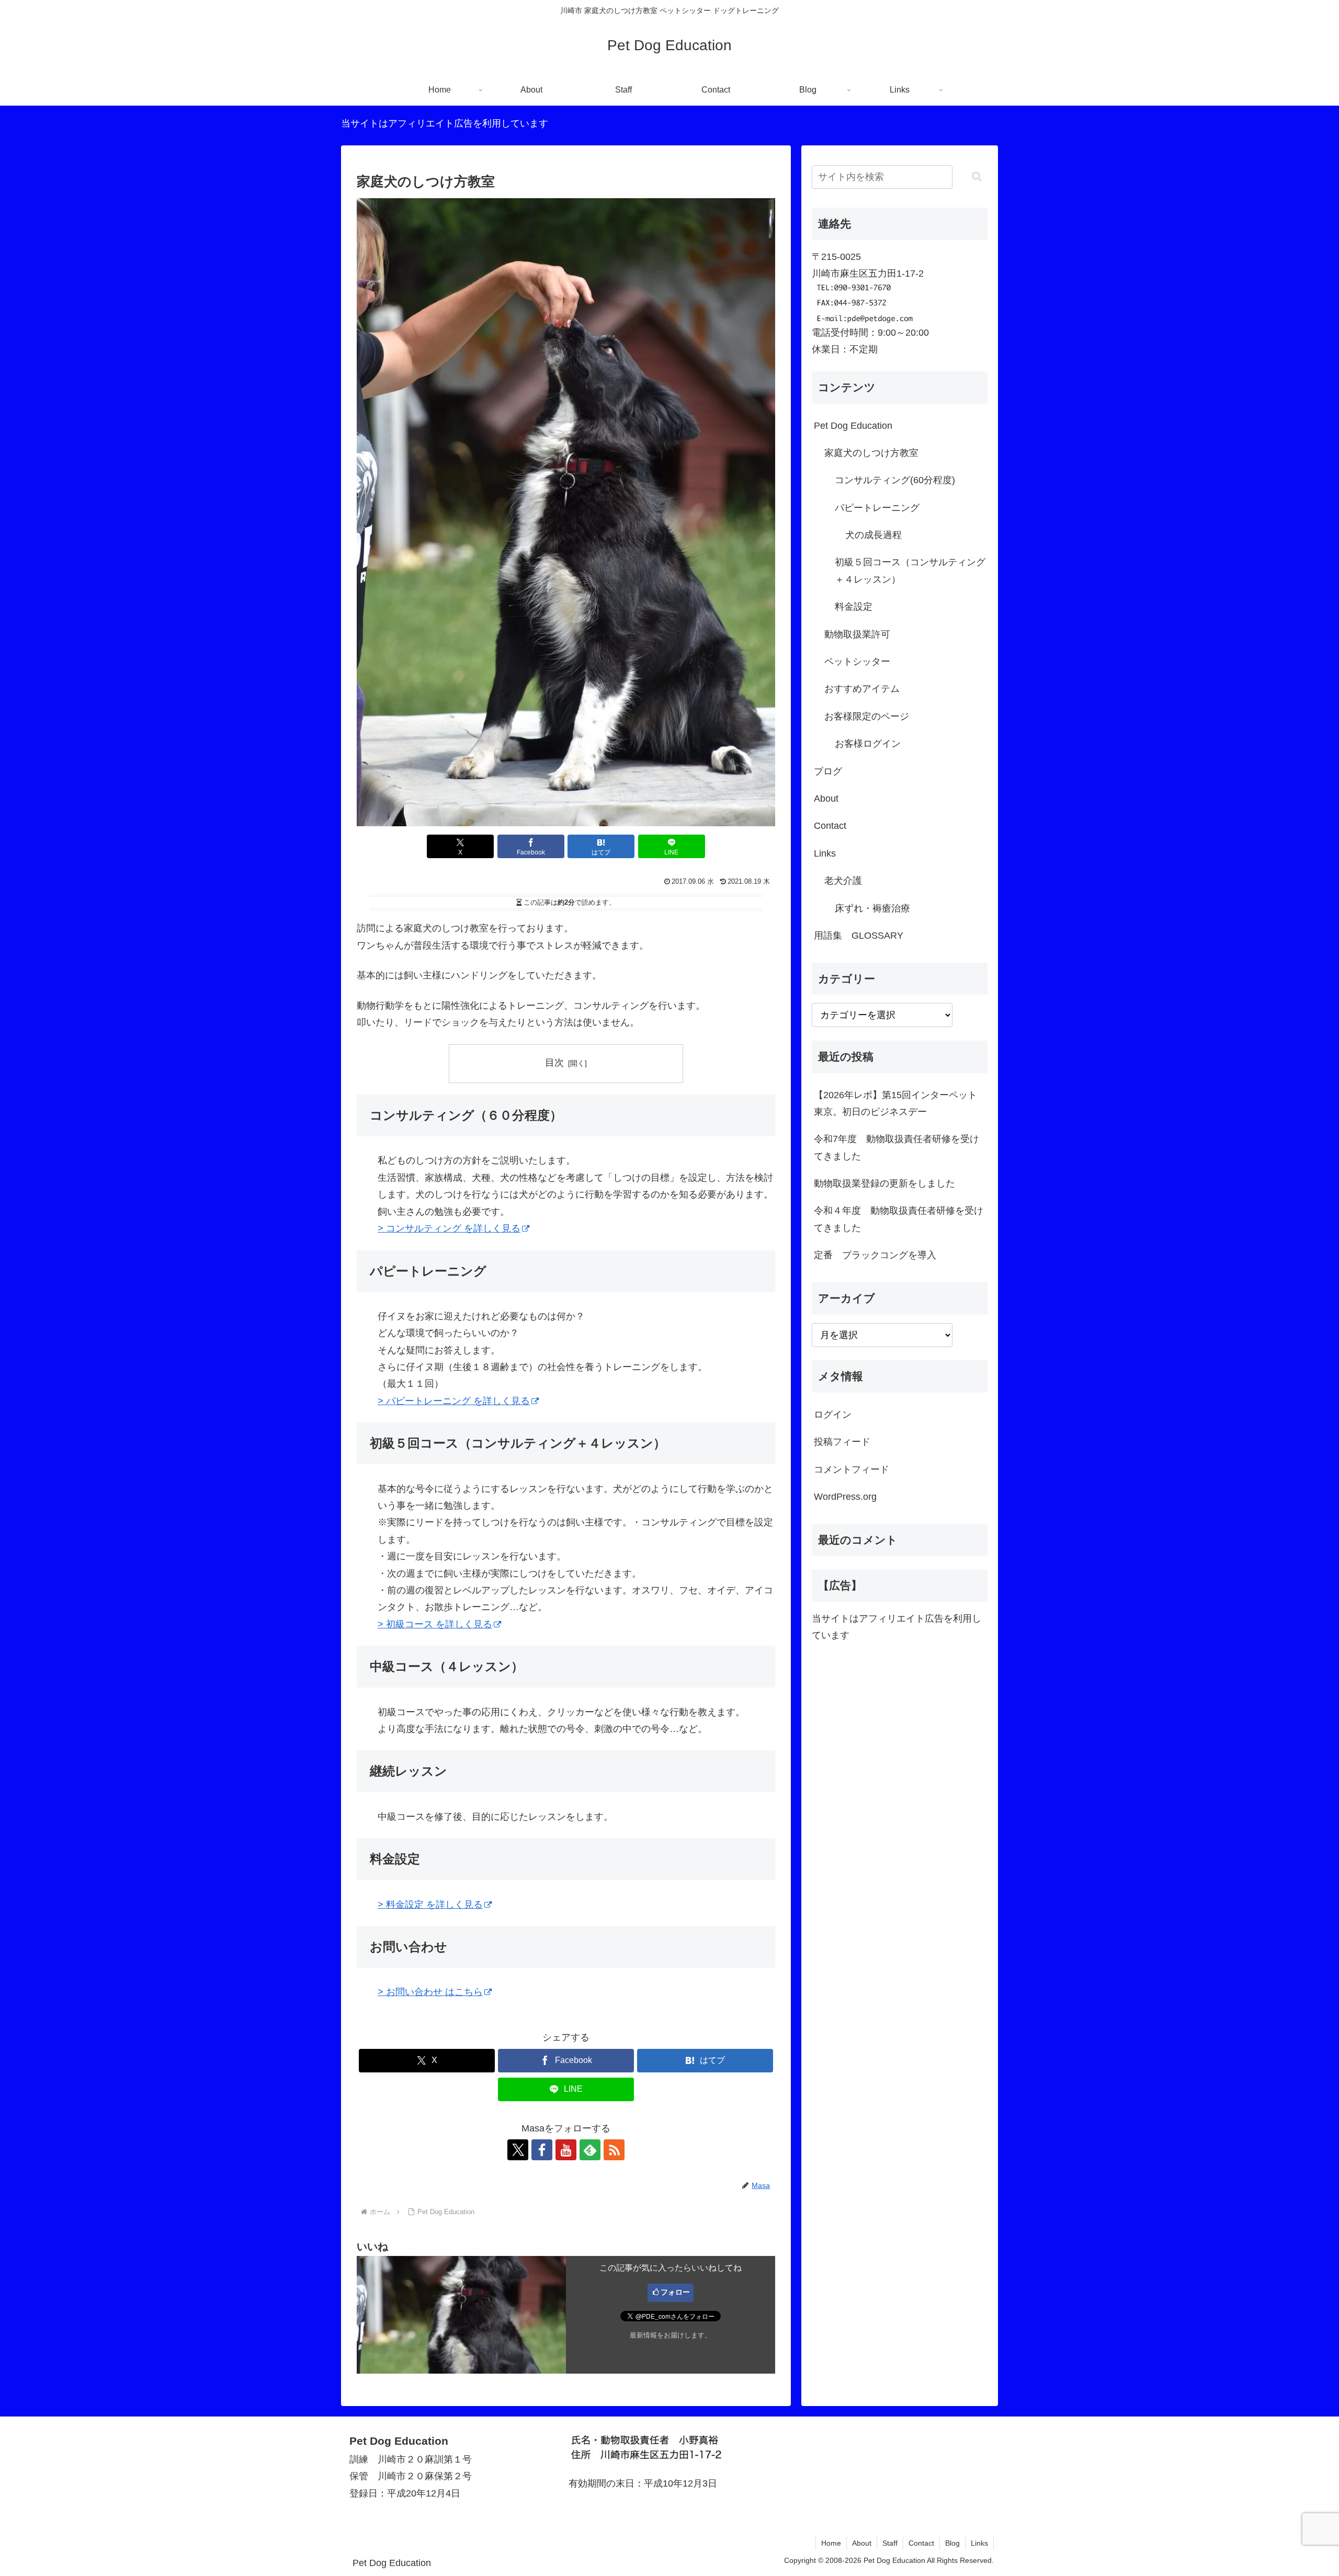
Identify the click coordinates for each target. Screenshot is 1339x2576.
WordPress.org (845, 1497)
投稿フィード (842, 1442)
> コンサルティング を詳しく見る (449, 1228)
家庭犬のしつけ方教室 (871, 453)
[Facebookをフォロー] (542, 2150)
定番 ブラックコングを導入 (875, 1255)
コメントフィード (852, 1469)
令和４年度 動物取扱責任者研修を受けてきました (899, 1219)
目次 (554, 1063)
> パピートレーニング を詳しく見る (454, 1401)
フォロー (675, 2292)
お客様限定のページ (867, 716)
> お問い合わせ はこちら (430, 1992)
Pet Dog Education (853, 426)
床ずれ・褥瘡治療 (872, 908)
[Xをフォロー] (518, 2150)
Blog (952, 2543)
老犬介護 (843, 881)
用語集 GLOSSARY (859, 936)
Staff (890, 2543)
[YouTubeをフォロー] (566, 2150)
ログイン (833, 1415)
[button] (977, 176)
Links (825, 853)
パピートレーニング (877, 508)
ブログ (828, 771)
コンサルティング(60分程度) (895, 480)
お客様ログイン (868, 744)
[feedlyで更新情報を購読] (590, 2150)
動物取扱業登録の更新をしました (884, 1183)
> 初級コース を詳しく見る (435, 1624)
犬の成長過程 (873, 535)
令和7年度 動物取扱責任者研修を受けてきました (897, 1147)
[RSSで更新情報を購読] (614, 2150)
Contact (830, 826)
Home (831, 2543)
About (826, 799)
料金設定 (854, 607)
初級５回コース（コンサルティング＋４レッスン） (910, 571)
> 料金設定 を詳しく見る (430, 1905)
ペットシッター (857, 662)
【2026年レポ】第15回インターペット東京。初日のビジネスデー (895, 1103)
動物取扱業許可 (857, 634)
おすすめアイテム (862, 689)
